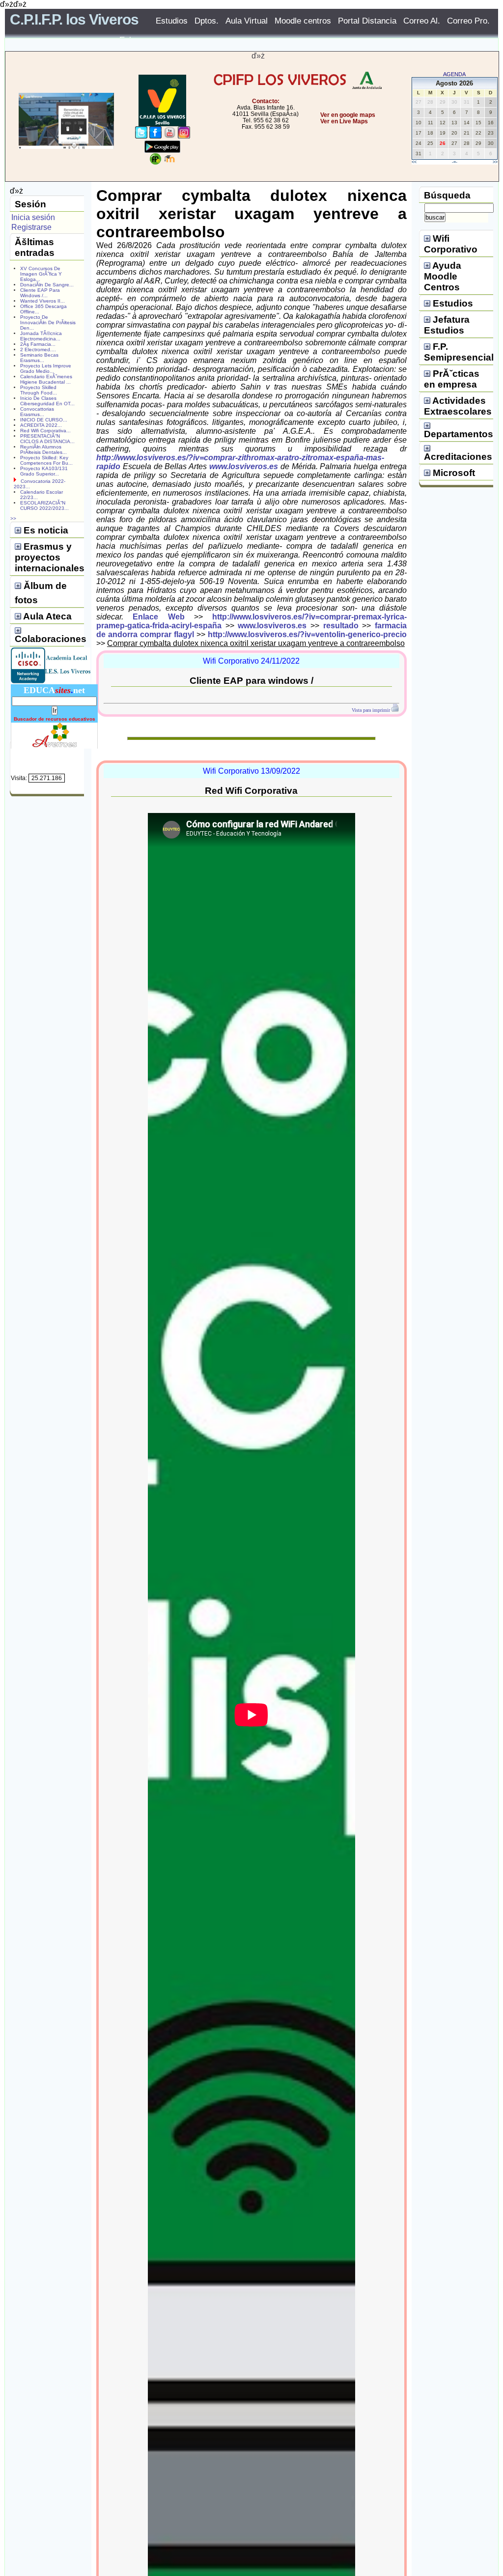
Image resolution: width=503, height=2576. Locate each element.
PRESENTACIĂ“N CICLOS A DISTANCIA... (47, 439)
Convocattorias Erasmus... (37, 412)
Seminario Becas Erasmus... (39, 358)
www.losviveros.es (244, 466)
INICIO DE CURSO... (44, 420)
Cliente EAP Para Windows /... (40, 293)
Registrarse (31, 227)
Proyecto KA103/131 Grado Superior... (44, 471)
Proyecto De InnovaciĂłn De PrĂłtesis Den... (48, 322)
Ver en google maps (348, 115)
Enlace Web (158, 617)
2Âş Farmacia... (38, 344)
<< (414, 162)
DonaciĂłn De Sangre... (47, 285)
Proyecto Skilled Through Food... (39, 390)
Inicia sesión (33, 217)
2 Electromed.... (38, 350)
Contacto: (266, 101)
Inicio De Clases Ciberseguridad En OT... (47, 401)
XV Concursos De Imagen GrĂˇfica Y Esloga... (41, 274)
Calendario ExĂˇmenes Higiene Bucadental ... (46, 379)
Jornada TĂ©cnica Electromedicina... (41, 336)
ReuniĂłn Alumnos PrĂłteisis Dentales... (43, 449)
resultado (341, 626)
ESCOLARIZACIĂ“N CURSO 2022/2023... (44, 505)
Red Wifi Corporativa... (45, 431)
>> (495, 162)
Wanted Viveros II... (42, 301)
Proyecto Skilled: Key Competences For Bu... (46, 460)
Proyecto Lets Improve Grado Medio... (46, 368)
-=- (455, 162)
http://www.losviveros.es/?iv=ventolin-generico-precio (307, 634)
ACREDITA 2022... (41, 425)
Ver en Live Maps (344, 121)
